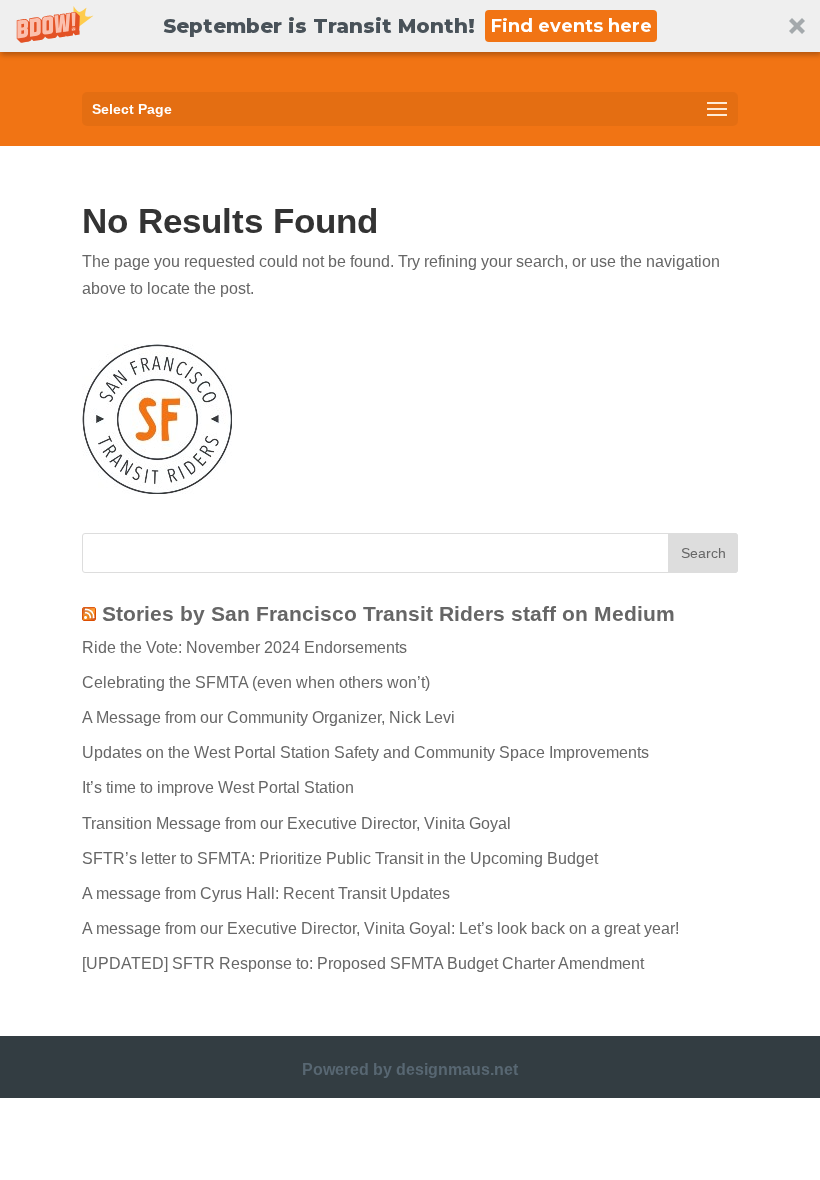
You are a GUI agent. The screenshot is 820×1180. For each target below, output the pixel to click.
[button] (410, 26)
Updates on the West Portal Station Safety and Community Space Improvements (365, 752)
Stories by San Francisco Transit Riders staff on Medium (388, 613)
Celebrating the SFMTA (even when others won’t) (256, 682)
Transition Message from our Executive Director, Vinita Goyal (296, 823)
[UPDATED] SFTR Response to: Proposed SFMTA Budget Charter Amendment (363, 963)
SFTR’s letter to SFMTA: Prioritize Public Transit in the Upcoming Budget (340, 858)
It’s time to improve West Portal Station (218, 787)
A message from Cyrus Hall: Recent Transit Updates (266, 893)
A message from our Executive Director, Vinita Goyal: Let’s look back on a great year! (380, 928)
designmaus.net (457, 1069)
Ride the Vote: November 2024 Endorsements (244, 647)
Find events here (571, 26)
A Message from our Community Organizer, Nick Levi (268, 717)
